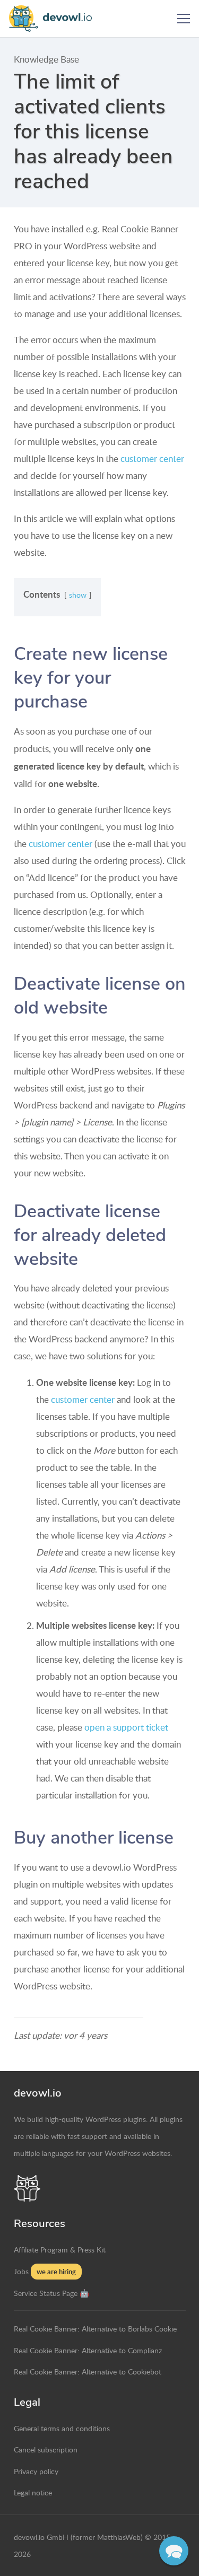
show (78, 595)
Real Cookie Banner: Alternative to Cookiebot (88, 2371)
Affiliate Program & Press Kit (60, 2249)
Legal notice (33, 2492)
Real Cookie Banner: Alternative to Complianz (88, 2350)
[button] (183, 19)
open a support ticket (126, 1727)
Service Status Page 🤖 (51, 2293)
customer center (152, 459)
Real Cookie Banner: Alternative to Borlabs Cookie (95, 2328)
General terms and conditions (62, 2428)
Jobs (21, 2271)
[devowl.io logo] (55, 19)
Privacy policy (36, 2471)
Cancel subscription (46, 2449)
